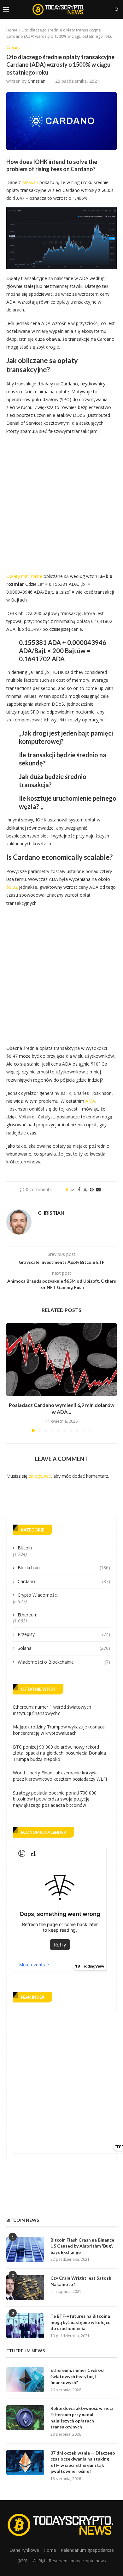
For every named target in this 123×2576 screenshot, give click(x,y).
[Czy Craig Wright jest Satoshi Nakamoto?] (25, 2288)
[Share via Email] (98, 1189)
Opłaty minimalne (24, 576)
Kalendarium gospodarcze (87, 2550)
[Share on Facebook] (79, 1189)
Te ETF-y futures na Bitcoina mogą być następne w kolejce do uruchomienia (80, 2322)
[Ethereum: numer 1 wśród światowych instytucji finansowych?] (25, 2380)
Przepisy (64, 1634)
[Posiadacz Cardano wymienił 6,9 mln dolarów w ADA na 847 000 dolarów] (61, 1360)
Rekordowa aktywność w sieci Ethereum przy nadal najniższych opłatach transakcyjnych (82, 2417)
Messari (30, 182)
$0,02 (12, 887)
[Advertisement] (61, 502)
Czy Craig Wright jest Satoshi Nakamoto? (82, 2281)
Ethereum (28, 1615)
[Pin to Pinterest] (92, 1189)
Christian (37, 81)
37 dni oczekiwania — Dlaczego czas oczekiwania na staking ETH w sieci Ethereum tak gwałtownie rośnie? (83, 2462)
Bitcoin (25, 1548)
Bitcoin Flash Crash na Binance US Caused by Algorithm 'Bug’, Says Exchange (82, 2246)
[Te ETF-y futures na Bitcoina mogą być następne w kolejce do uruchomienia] (25, 2326)
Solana (64, 1648)
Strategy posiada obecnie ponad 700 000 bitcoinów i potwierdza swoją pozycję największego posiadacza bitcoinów (55, 1799)
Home (12, 30)
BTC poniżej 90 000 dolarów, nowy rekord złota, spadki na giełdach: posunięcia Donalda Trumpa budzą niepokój (59, 1753)
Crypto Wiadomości (38, 1595)
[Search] (117, 9)
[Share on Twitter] (85, 1189)
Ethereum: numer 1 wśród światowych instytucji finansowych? (52, 1710)
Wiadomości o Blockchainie (64, 1662)
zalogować (40, 1476)
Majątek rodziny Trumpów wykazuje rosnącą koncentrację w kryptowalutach (59, 1730)
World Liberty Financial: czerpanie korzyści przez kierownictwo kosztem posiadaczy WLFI (60, 1776)
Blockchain (64, 1568)
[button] (12, 1377)
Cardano (64, 1581)
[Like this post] (72, 1189)
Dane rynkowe (24, 2550)
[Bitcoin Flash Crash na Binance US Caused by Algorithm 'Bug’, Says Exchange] (25, 2249)
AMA (90, 1101)
